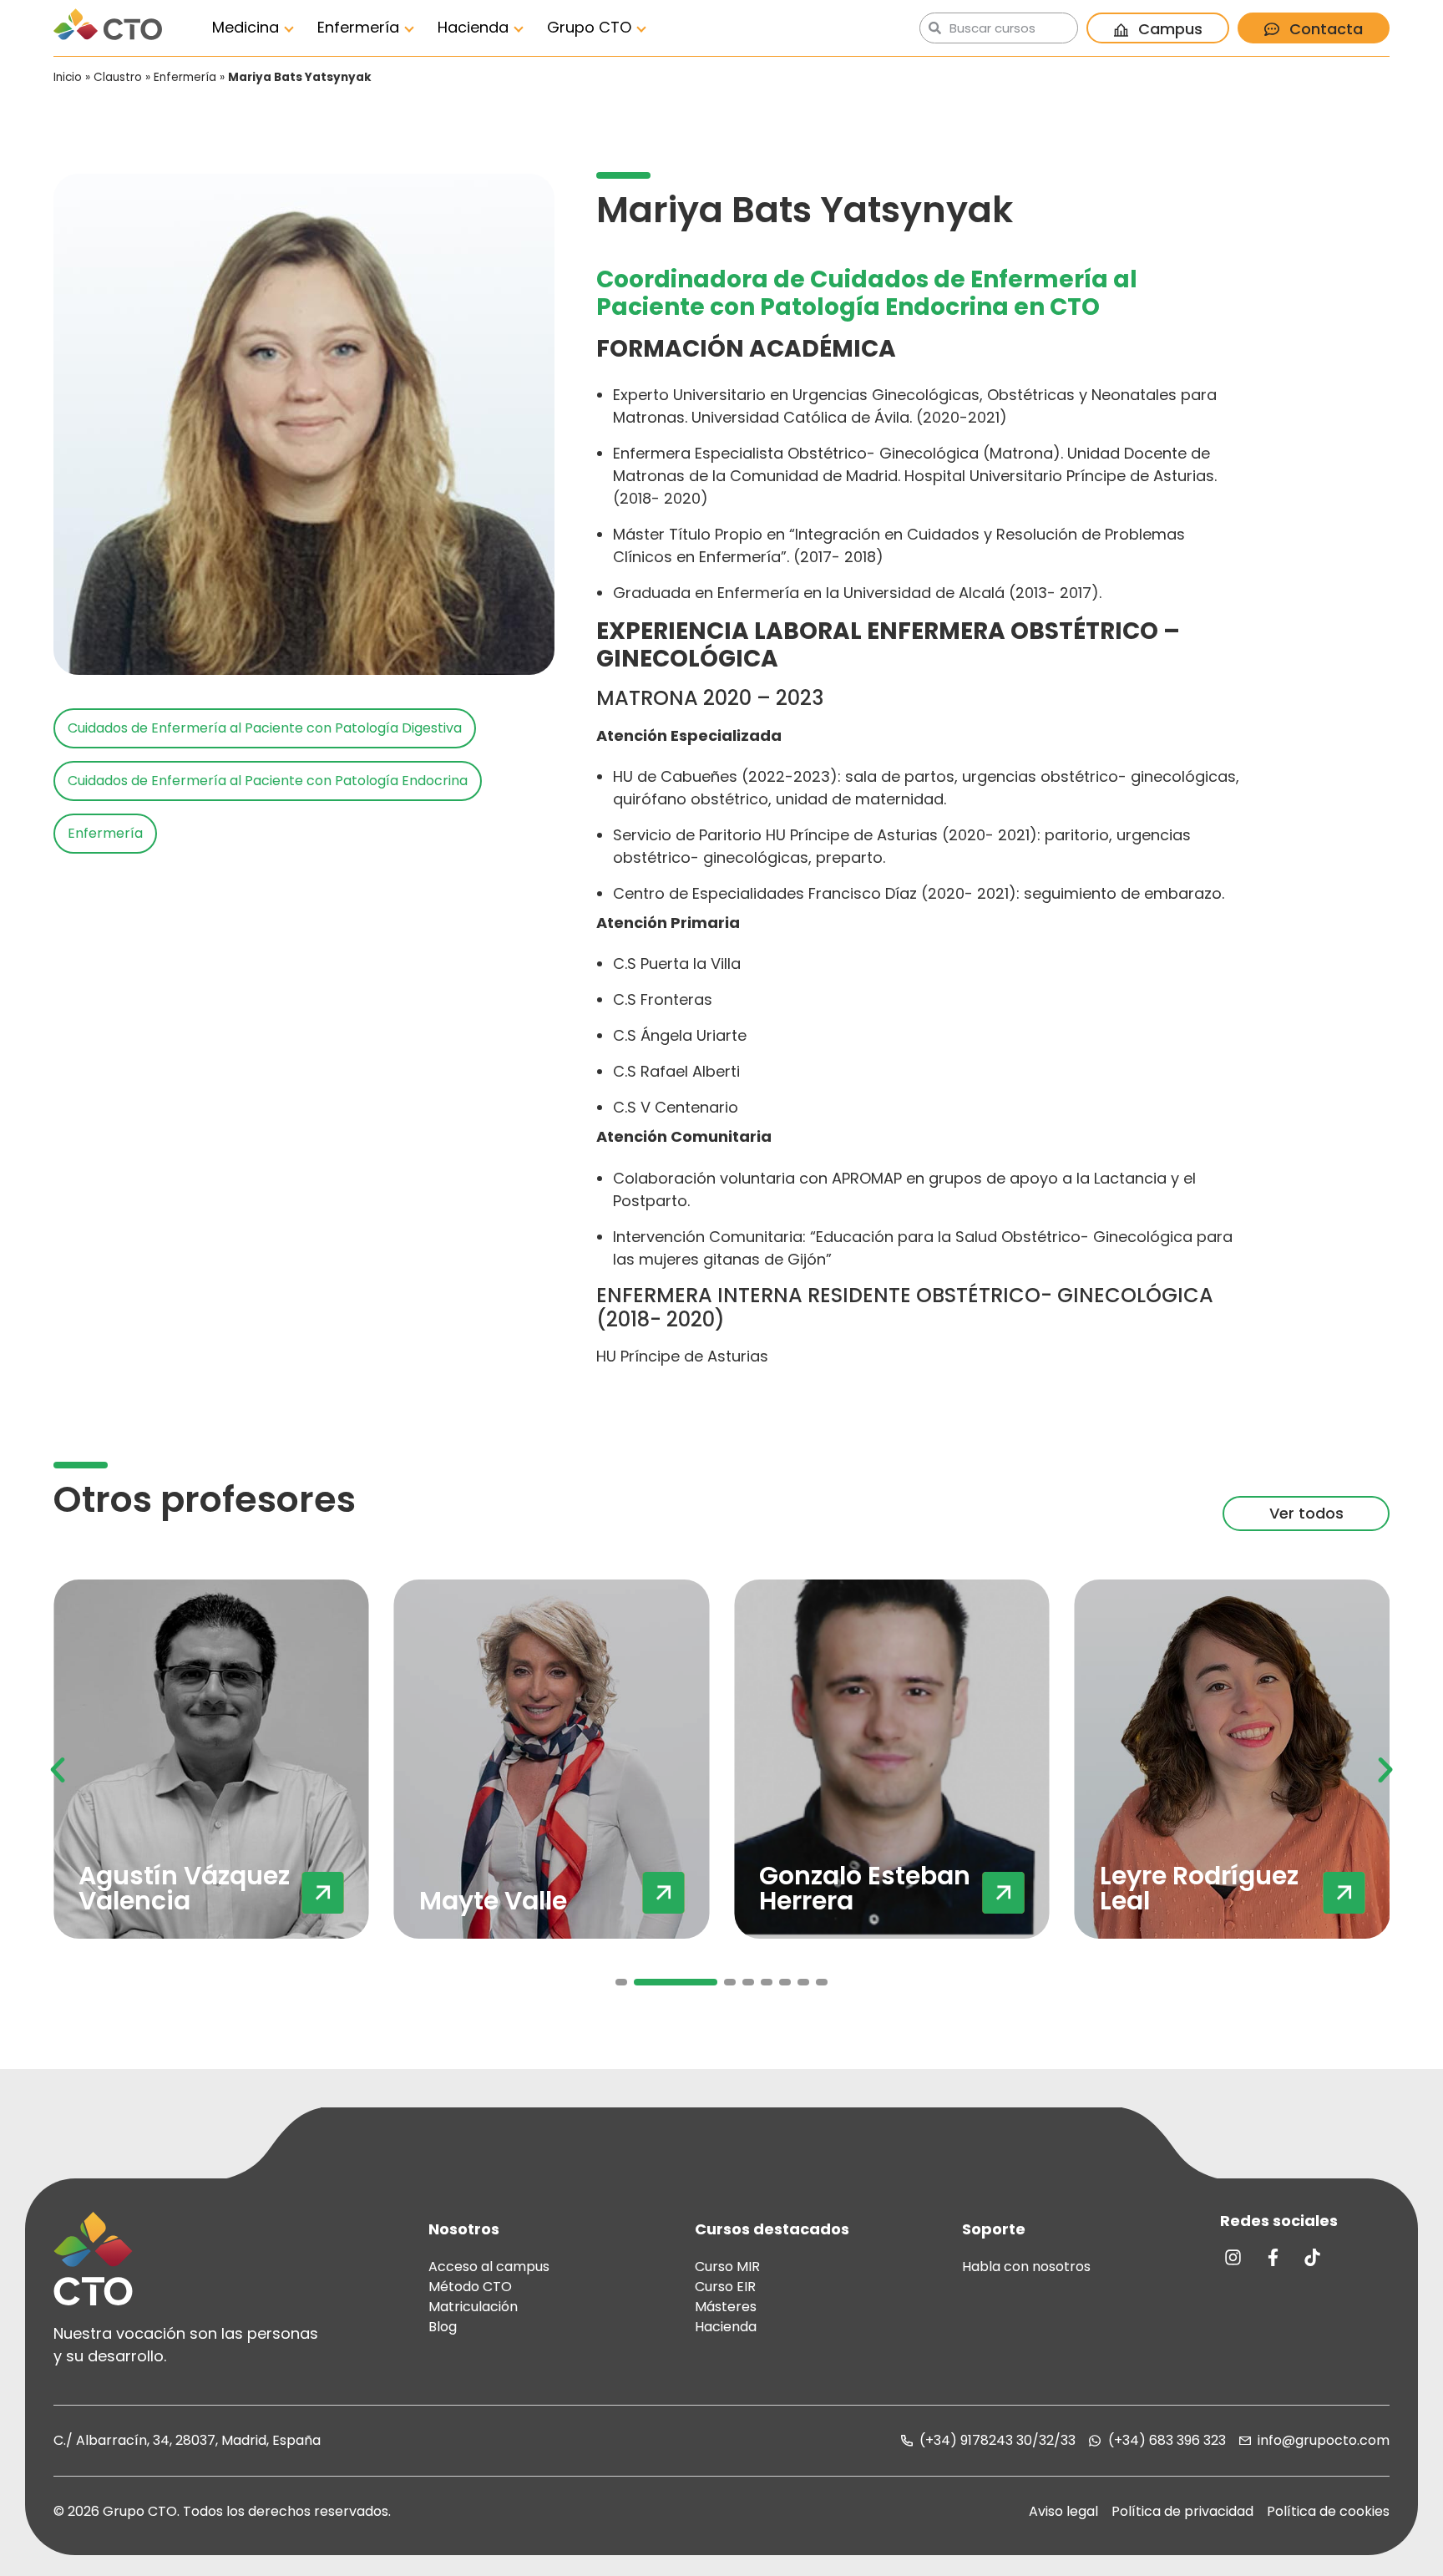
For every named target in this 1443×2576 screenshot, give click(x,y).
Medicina (246, 27)
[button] (58, 1770)
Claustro (118, 77)
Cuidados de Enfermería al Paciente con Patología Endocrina (268, 781)
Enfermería (358, 27)
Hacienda (473, 27)
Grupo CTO (589, 27)
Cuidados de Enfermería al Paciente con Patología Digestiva (265, 728)
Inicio (68, 77)
